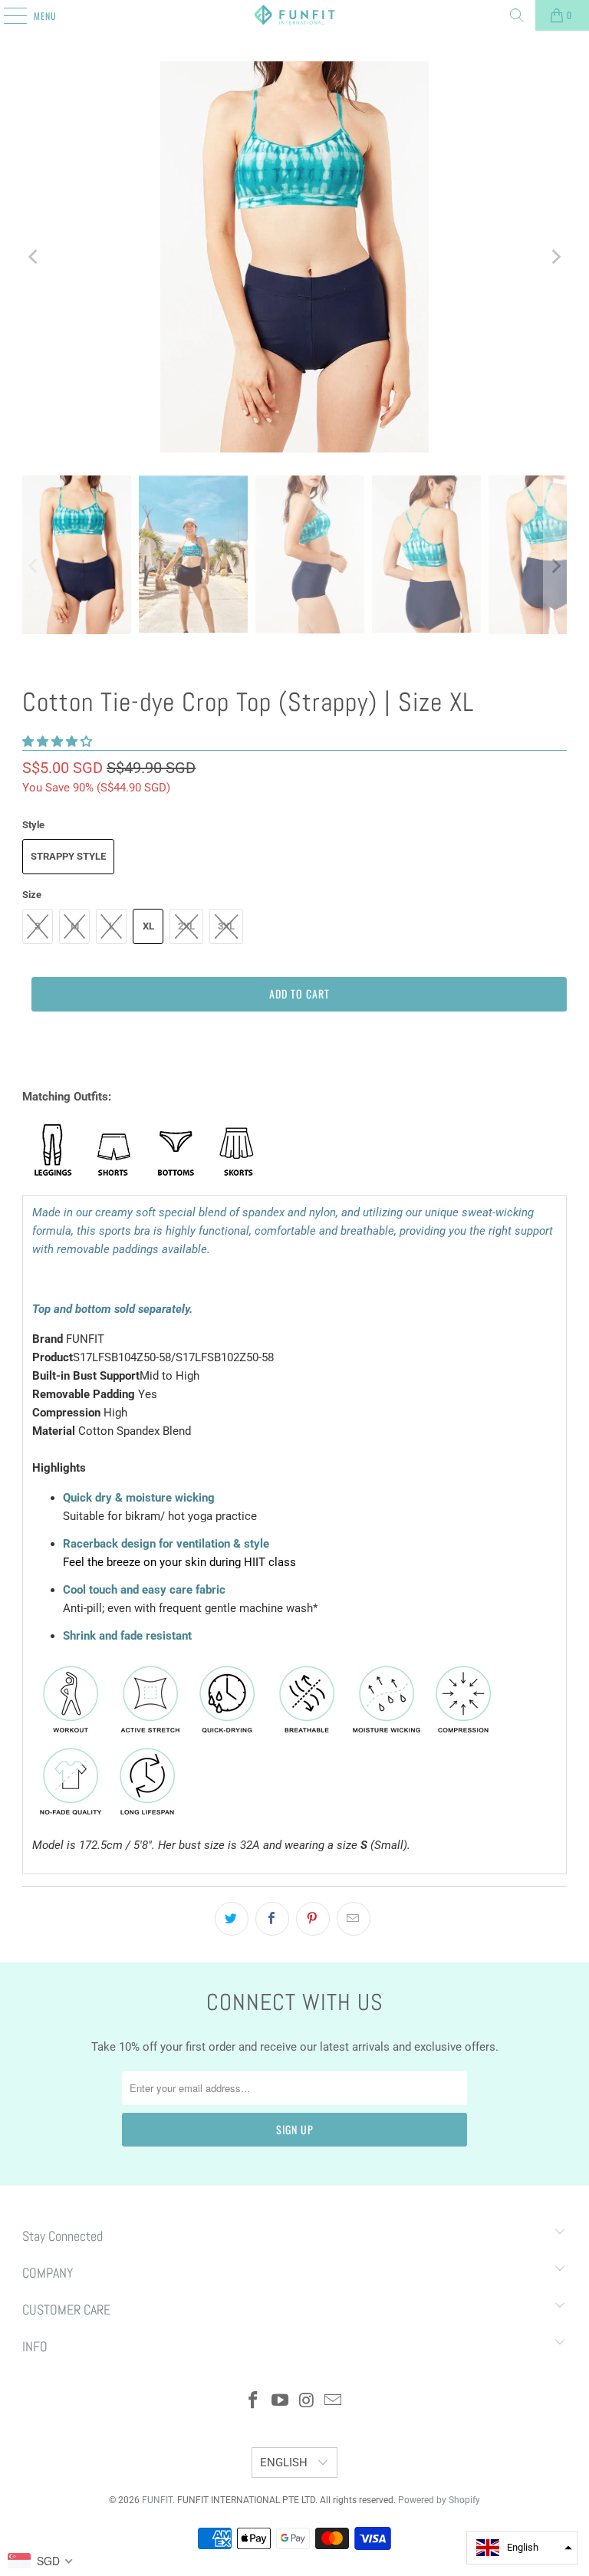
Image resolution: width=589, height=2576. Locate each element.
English (285, 2462)
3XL (226, 926)
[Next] (555, 257)
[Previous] (34, 257)
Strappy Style (68, 856)
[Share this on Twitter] (232, 1919)
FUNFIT (157, 2500)
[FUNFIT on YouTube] (281, 2402)
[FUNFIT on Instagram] (308, 2402)
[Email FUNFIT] (334, 2402)
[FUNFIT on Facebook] (254, 2402)
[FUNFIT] (294, 15)
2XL (186, 926)
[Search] (517, 15)
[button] (57, 742)
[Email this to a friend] (354, 1919)
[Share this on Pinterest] (313, 1919)
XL (148, 926)
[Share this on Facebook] (272, 1919)
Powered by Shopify (439, 2500)
